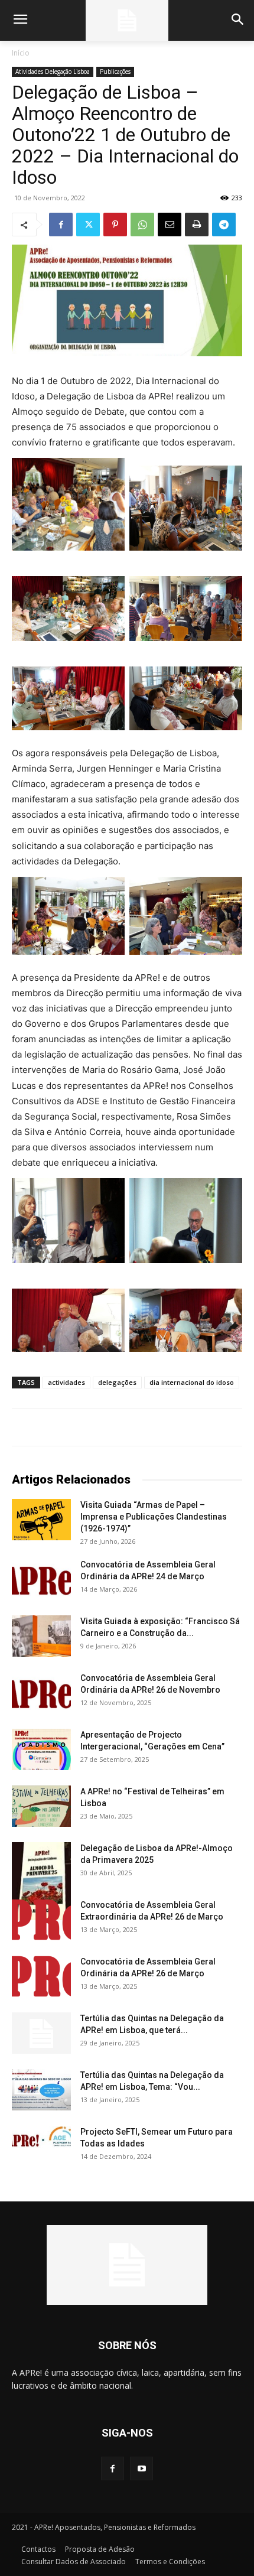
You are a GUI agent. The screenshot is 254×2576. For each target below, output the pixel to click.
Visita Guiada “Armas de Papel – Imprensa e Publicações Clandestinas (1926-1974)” (154, 1517)
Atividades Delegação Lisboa (53, 71)
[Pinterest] (115, 225)
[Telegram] (224, 225)
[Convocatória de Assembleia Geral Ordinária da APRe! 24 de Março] (41, 1579)
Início (21, 53)
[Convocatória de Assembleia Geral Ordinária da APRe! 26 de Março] (41, 1976)
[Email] (170, 225)
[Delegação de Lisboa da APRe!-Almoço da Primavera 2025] (41, 1881)
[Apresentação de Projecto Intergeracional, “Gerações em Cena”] (41, 1749)
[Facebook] (61, 225)
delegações (117, 1382)
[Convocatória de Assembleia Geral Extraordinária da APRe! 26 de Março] (41, 1920)
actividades (66, 1382)
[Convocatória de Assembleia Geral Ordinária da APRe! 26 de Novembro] (41, 1693)
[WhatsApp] (142, 225)
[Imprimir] (197, 225)
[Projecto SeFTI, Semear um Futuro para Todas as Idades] (41, 2137)
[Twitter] (88, 225)
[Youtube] (141, 2468)
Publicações (115, 71)
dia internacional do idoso (192, 1382)
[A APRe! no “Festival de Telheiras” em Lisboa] (41, 1806)
